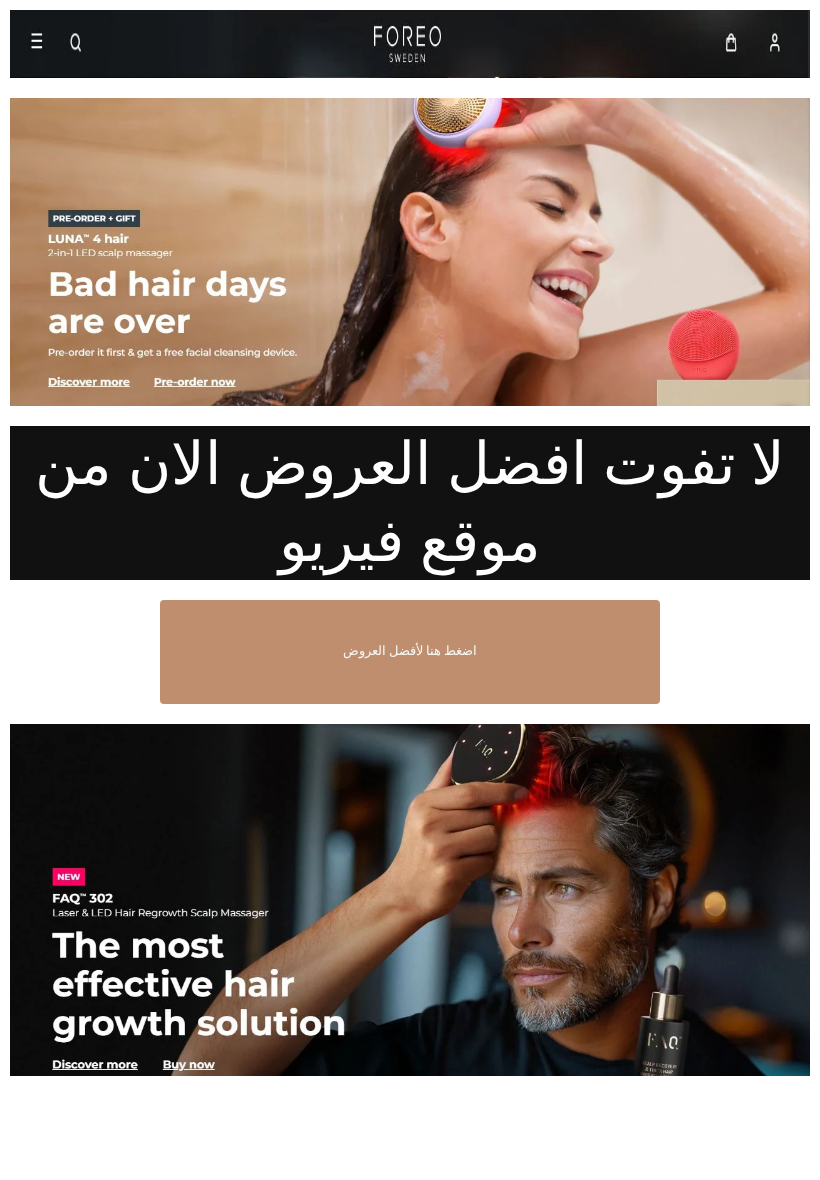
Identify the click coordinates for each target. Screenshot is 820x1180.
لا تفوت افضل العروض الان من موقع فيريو (410, 502)
